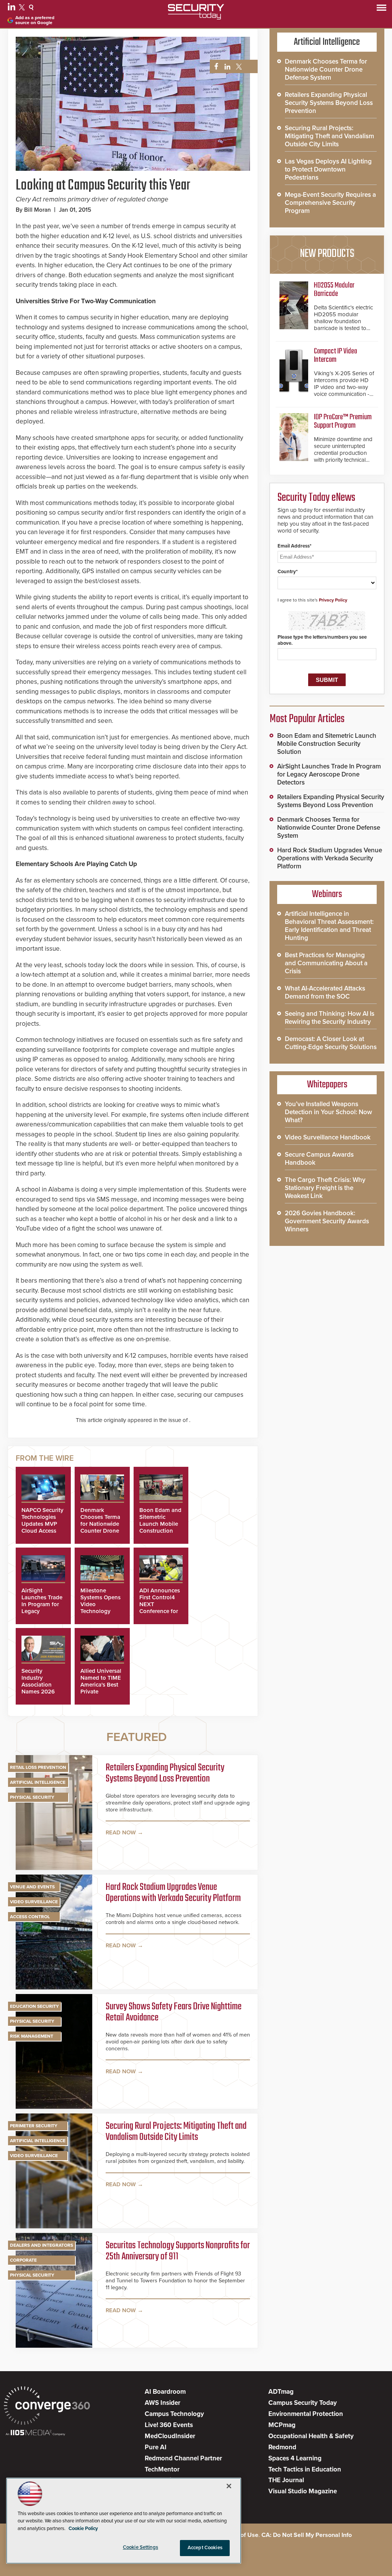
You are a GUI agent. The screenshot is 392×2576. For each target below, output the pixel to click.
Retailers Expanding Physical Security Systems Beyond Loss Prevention (165, 1774)
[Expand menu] (381, 9)
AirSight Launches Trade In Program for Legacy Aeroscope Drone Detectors (329, 774)
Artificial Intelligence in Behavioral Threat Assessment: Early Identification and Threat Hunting (329, 926)
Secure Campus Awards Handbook (319, 1159)
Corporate (23, 2260)
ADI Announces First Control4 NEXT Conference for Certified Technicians (160, 1608)
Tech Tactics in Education (305, 2469)
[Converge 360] (47, 2407)
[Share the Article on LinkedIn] (226, 67)
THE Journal (286, 2480)
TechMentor (162, 2469)
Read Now (121, 1832)
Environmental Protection (306, 2414)
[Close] (229, 2486)
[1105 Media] (35, 2433)
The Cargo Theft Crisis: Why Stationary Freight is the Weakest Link (325, 1188)
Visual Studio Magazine (303, 2491)
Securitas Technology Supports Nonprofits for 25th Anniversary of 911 (178, 2252)
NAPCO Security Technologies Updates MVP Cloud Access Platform (42, 1524)
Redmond (282, 2447)
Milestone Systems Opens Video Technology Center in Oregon (100, 1608)
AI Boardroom (165, 2392)
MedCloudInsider (170, 2436)
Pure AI (156, 2447)
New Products (327, 254)
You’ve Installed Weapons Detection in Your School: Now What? (328, 1112)
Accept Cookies (205, 2548)
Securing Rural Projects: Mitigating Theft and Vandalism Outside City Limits (176, 2132)
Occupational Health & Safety (311, 2436)
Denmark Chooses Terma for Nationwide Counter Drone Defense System (101, 1524)
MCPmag (282, 2425)
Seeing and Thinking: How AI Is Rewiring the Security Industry (330, 1018)
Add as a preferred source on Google (35, 20)
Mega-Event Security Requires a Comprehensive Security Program (330, 203)
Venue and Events (32, 1887)
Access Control (30, 1917)
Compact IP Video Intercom (336, 356)
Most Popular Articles (307, 719)
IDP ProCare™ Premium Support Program (343, 421)
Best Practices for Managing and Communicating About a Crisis (326, 963)
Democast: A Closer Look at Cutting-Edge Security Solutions (331, 1043)
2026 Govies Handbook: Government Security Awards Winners (327, 1221)
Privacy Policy (333, 600)
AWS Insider (163, 2403)
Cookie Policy (83, 2529)
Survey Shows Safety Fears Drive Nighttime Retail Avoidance (174, 2013)
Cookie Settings (140, 2547)
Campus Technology (174, 2414)
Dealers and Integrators (42, 2245)
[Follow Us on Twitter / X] (23, 8)
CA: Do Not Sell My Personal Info (307, 2535)
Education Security (34, 2006)
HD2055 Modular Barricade (334, 290)
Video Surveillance (34, 1902)
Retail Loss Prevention (38, 1767)
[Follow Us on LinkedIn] (12, 8)
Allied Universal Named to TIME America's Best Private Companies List (101, 1685)
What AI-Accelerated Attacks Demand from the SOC (325, 992)
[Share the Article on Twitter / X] (238, 67)
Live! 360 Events (169, 2425)
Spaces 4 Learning (295, 2458)
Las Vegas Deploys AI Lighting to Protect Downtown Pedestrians (328, 169)
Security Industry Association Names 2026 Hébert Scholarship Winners (38, 1692)
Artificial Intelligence (38, 1782)
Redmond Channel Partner (183, 2458)
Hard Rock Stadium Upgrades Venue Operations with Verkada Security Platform (173, 1893)
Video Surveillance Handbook (328, 1137)
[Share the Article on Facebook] (214, 67)
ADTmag (281, 2392)
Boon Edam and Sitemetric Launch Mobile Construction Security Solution (160, 1527)
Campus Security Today (303, 2403)
